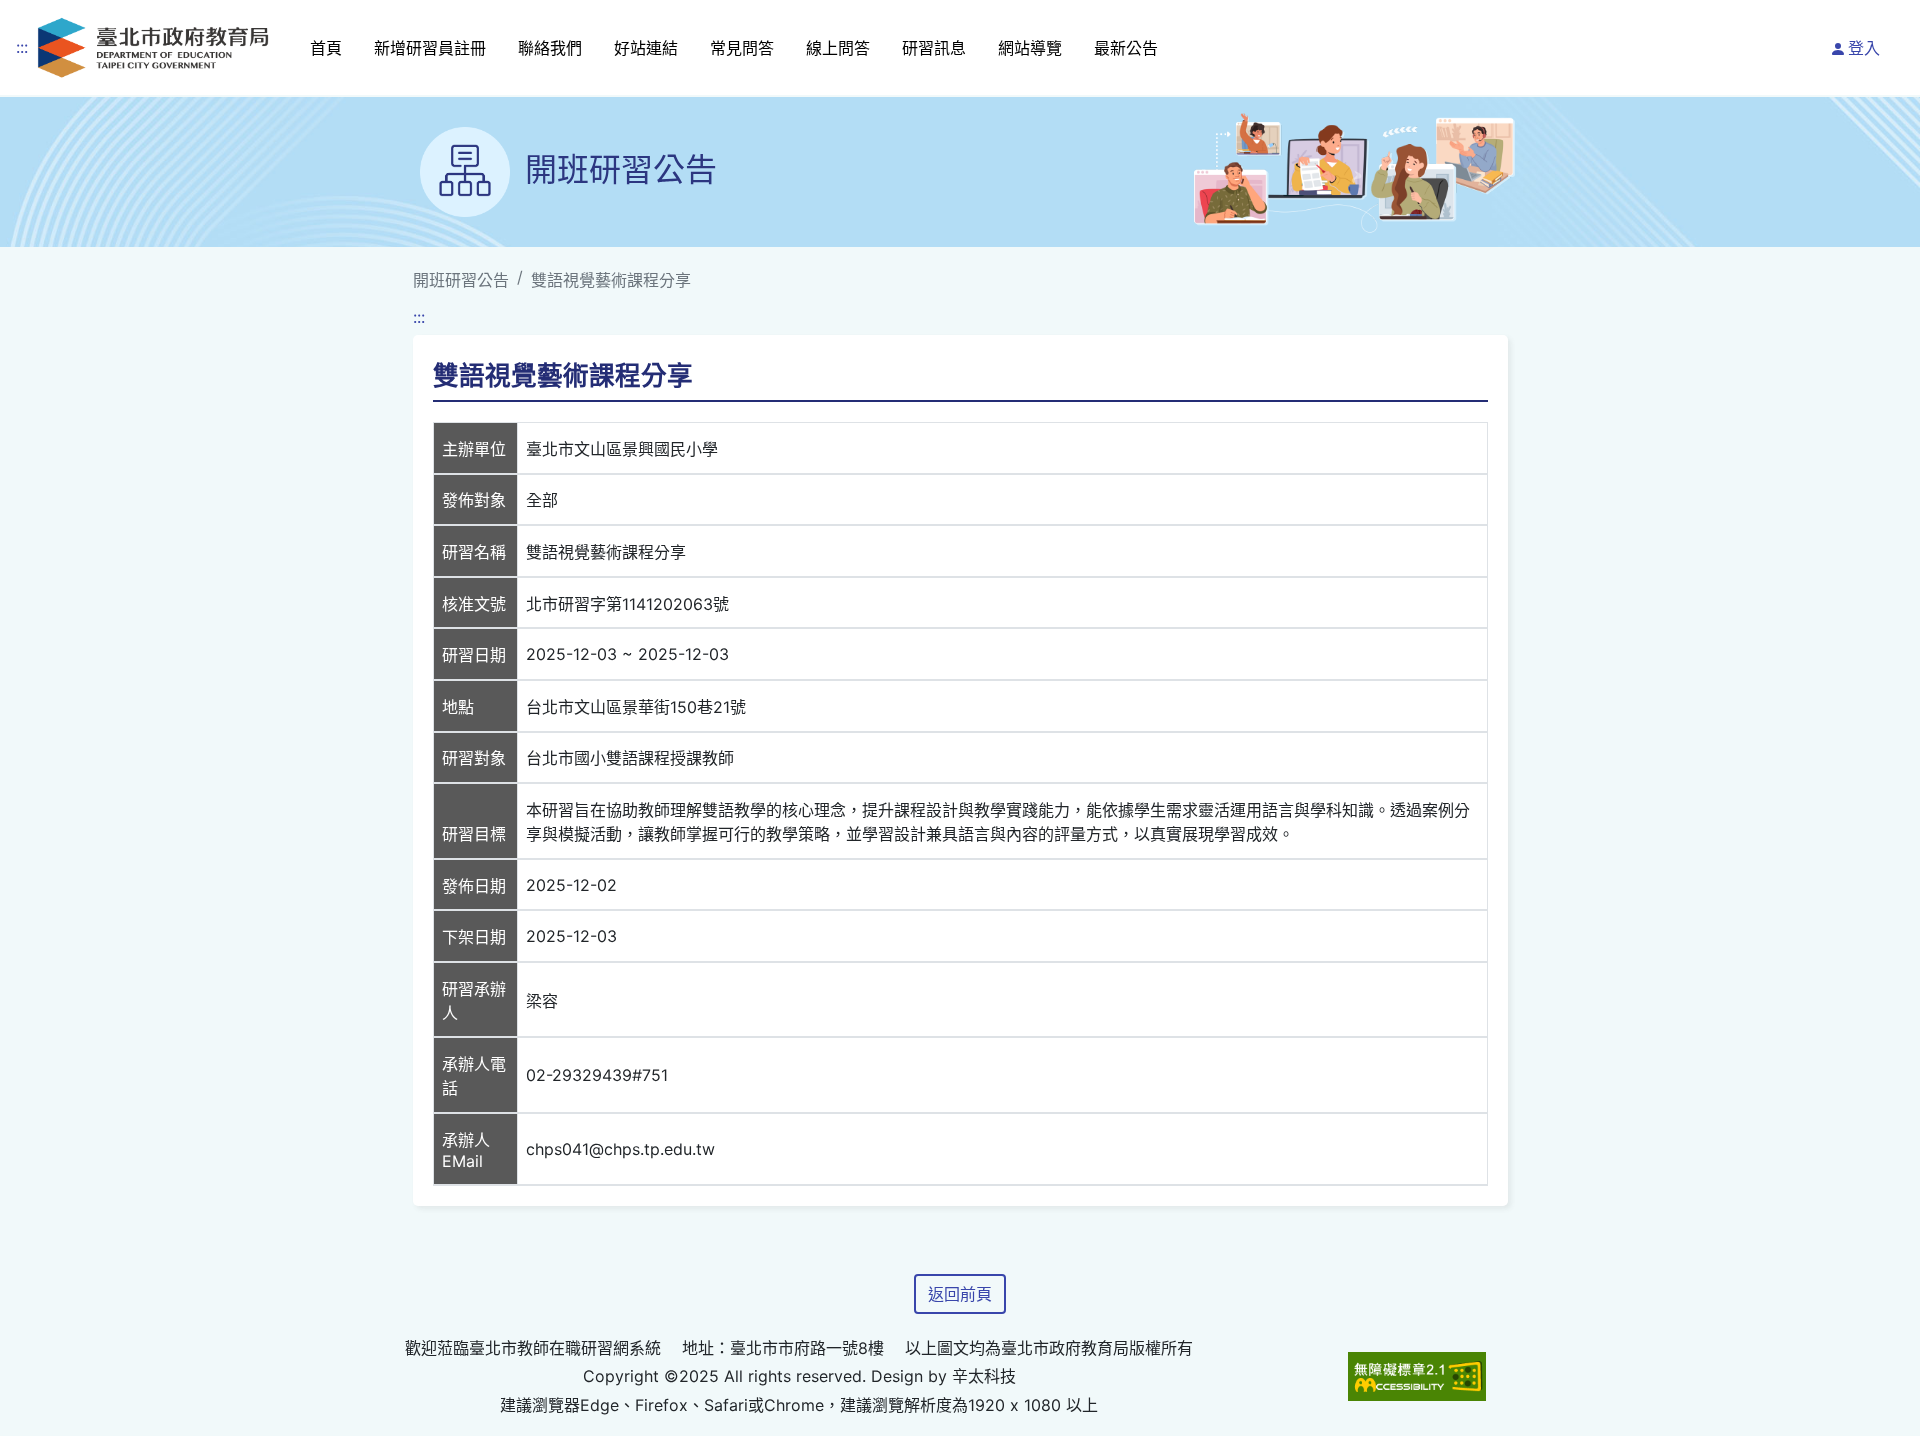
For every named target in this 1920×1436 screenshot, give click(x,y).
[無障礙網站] (1417, 1376)
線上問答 (838, 48)
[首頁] (153, 47)
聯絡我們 (550, 48)
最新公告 (1126, 48)
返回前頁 (960, 1294)
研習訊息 (934, 48)
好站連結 (646, 48)
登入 (1864, 48)
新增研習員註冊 (430, 48)
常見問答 (742, 48)
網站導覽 (1030, 48)
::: (22, 47)
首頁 (326, 48)
